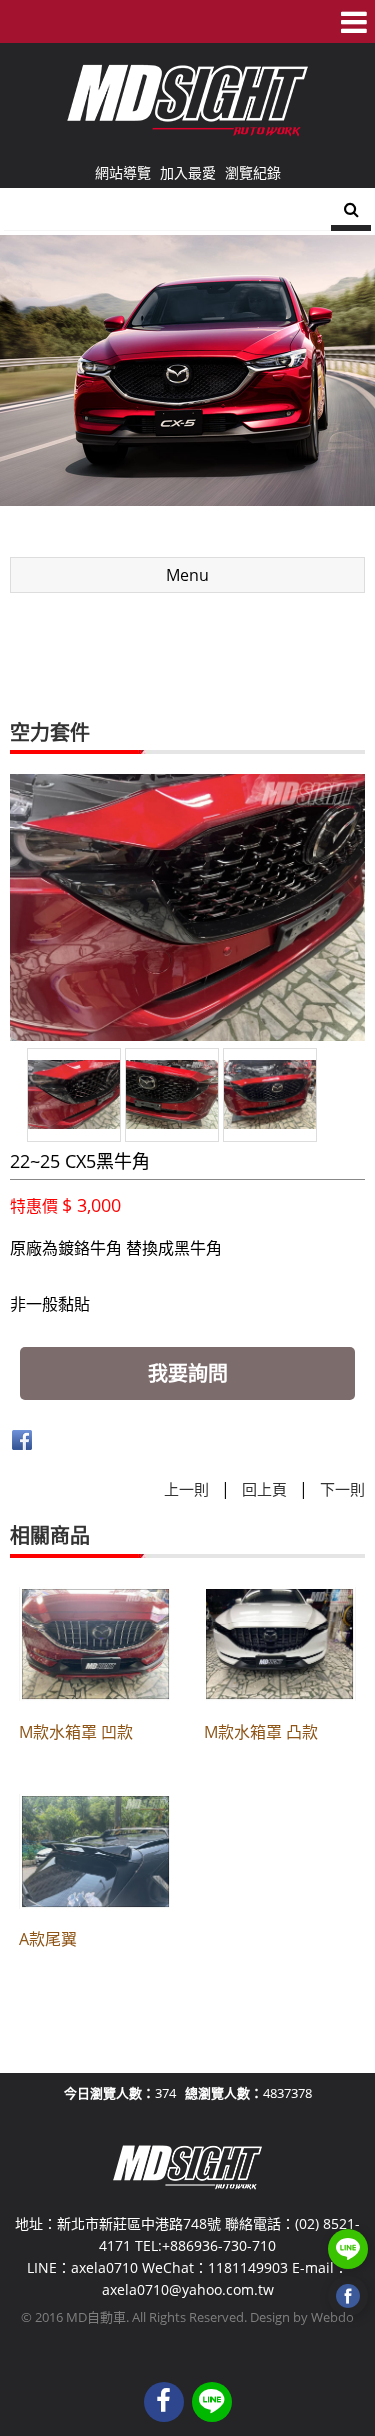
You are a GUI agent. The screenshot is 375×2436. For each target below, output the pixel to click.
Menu (187, 575)
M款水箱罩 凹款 (76, 1732)
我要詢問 (188, 1373)
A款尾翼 (48, 1939)
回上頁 (264, 1489)
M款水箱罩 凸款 (261, 1732)
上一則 (186, 1489)
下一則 (342, 1489)
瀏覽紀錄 (253, 172)
